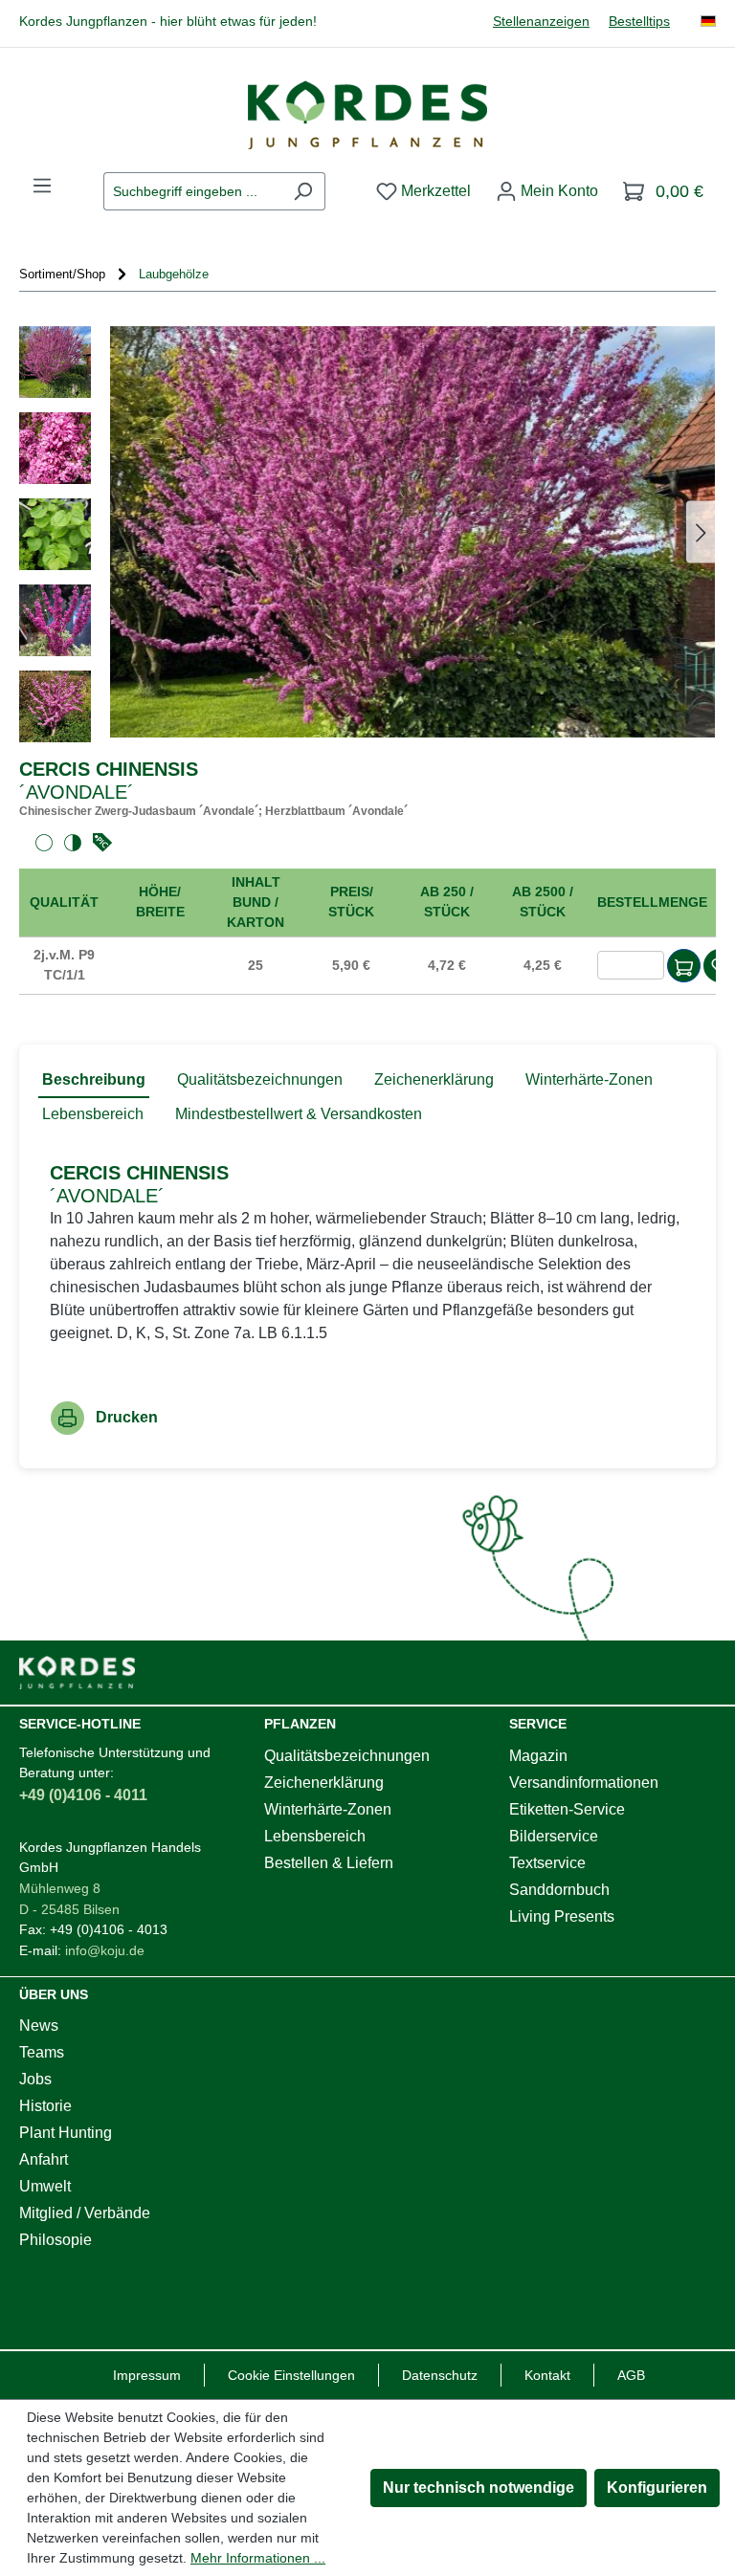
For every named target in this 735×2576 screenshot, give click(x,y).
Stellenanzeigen (541, 22)
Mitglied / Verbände (85, 2213)
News (39, 2026)
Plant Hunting (66, 2133)
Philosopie (56, 2240)
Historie (45, 2106)
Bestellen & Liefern (329, 1863)
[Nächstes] (701, 531)
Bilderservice (554, 1836)
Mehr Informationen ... (258, 2558)
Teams (42, 2052)
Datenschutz (440, 2375)
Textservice (547, 1863)
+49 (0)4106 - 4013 (109, 1929)
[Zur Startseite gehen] (367, 115)
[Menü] (42, 186)
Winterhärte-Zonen (328, 1809)
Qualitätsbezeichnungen (347, 1756)
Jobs (35, 2079)
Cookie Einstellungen (291, 2375)
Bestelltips (639, 22)
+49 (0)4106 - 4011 (83, 1795)
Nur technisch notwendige (479, 2488)
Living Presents (562, 1916)
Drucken (127, 1417)
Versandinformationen (584, 1783)
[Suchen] (303, 191)
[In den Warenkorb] (684, 966)
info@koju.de (105, 1950)
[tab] (94, 1081)
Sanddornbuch (559, 1890)
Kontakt (547, 2375)
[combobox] (192, 191)
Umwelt (45, 2186)
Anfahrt (44, 2159)
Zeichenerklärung (324, 1783)
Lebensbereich (315, 1836)
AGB (631, 2375)
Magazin (538, 1756)
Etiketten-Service (567, 1809)
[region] (367, 534)
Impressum (147, 2375)
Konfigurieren (657, 2488)
